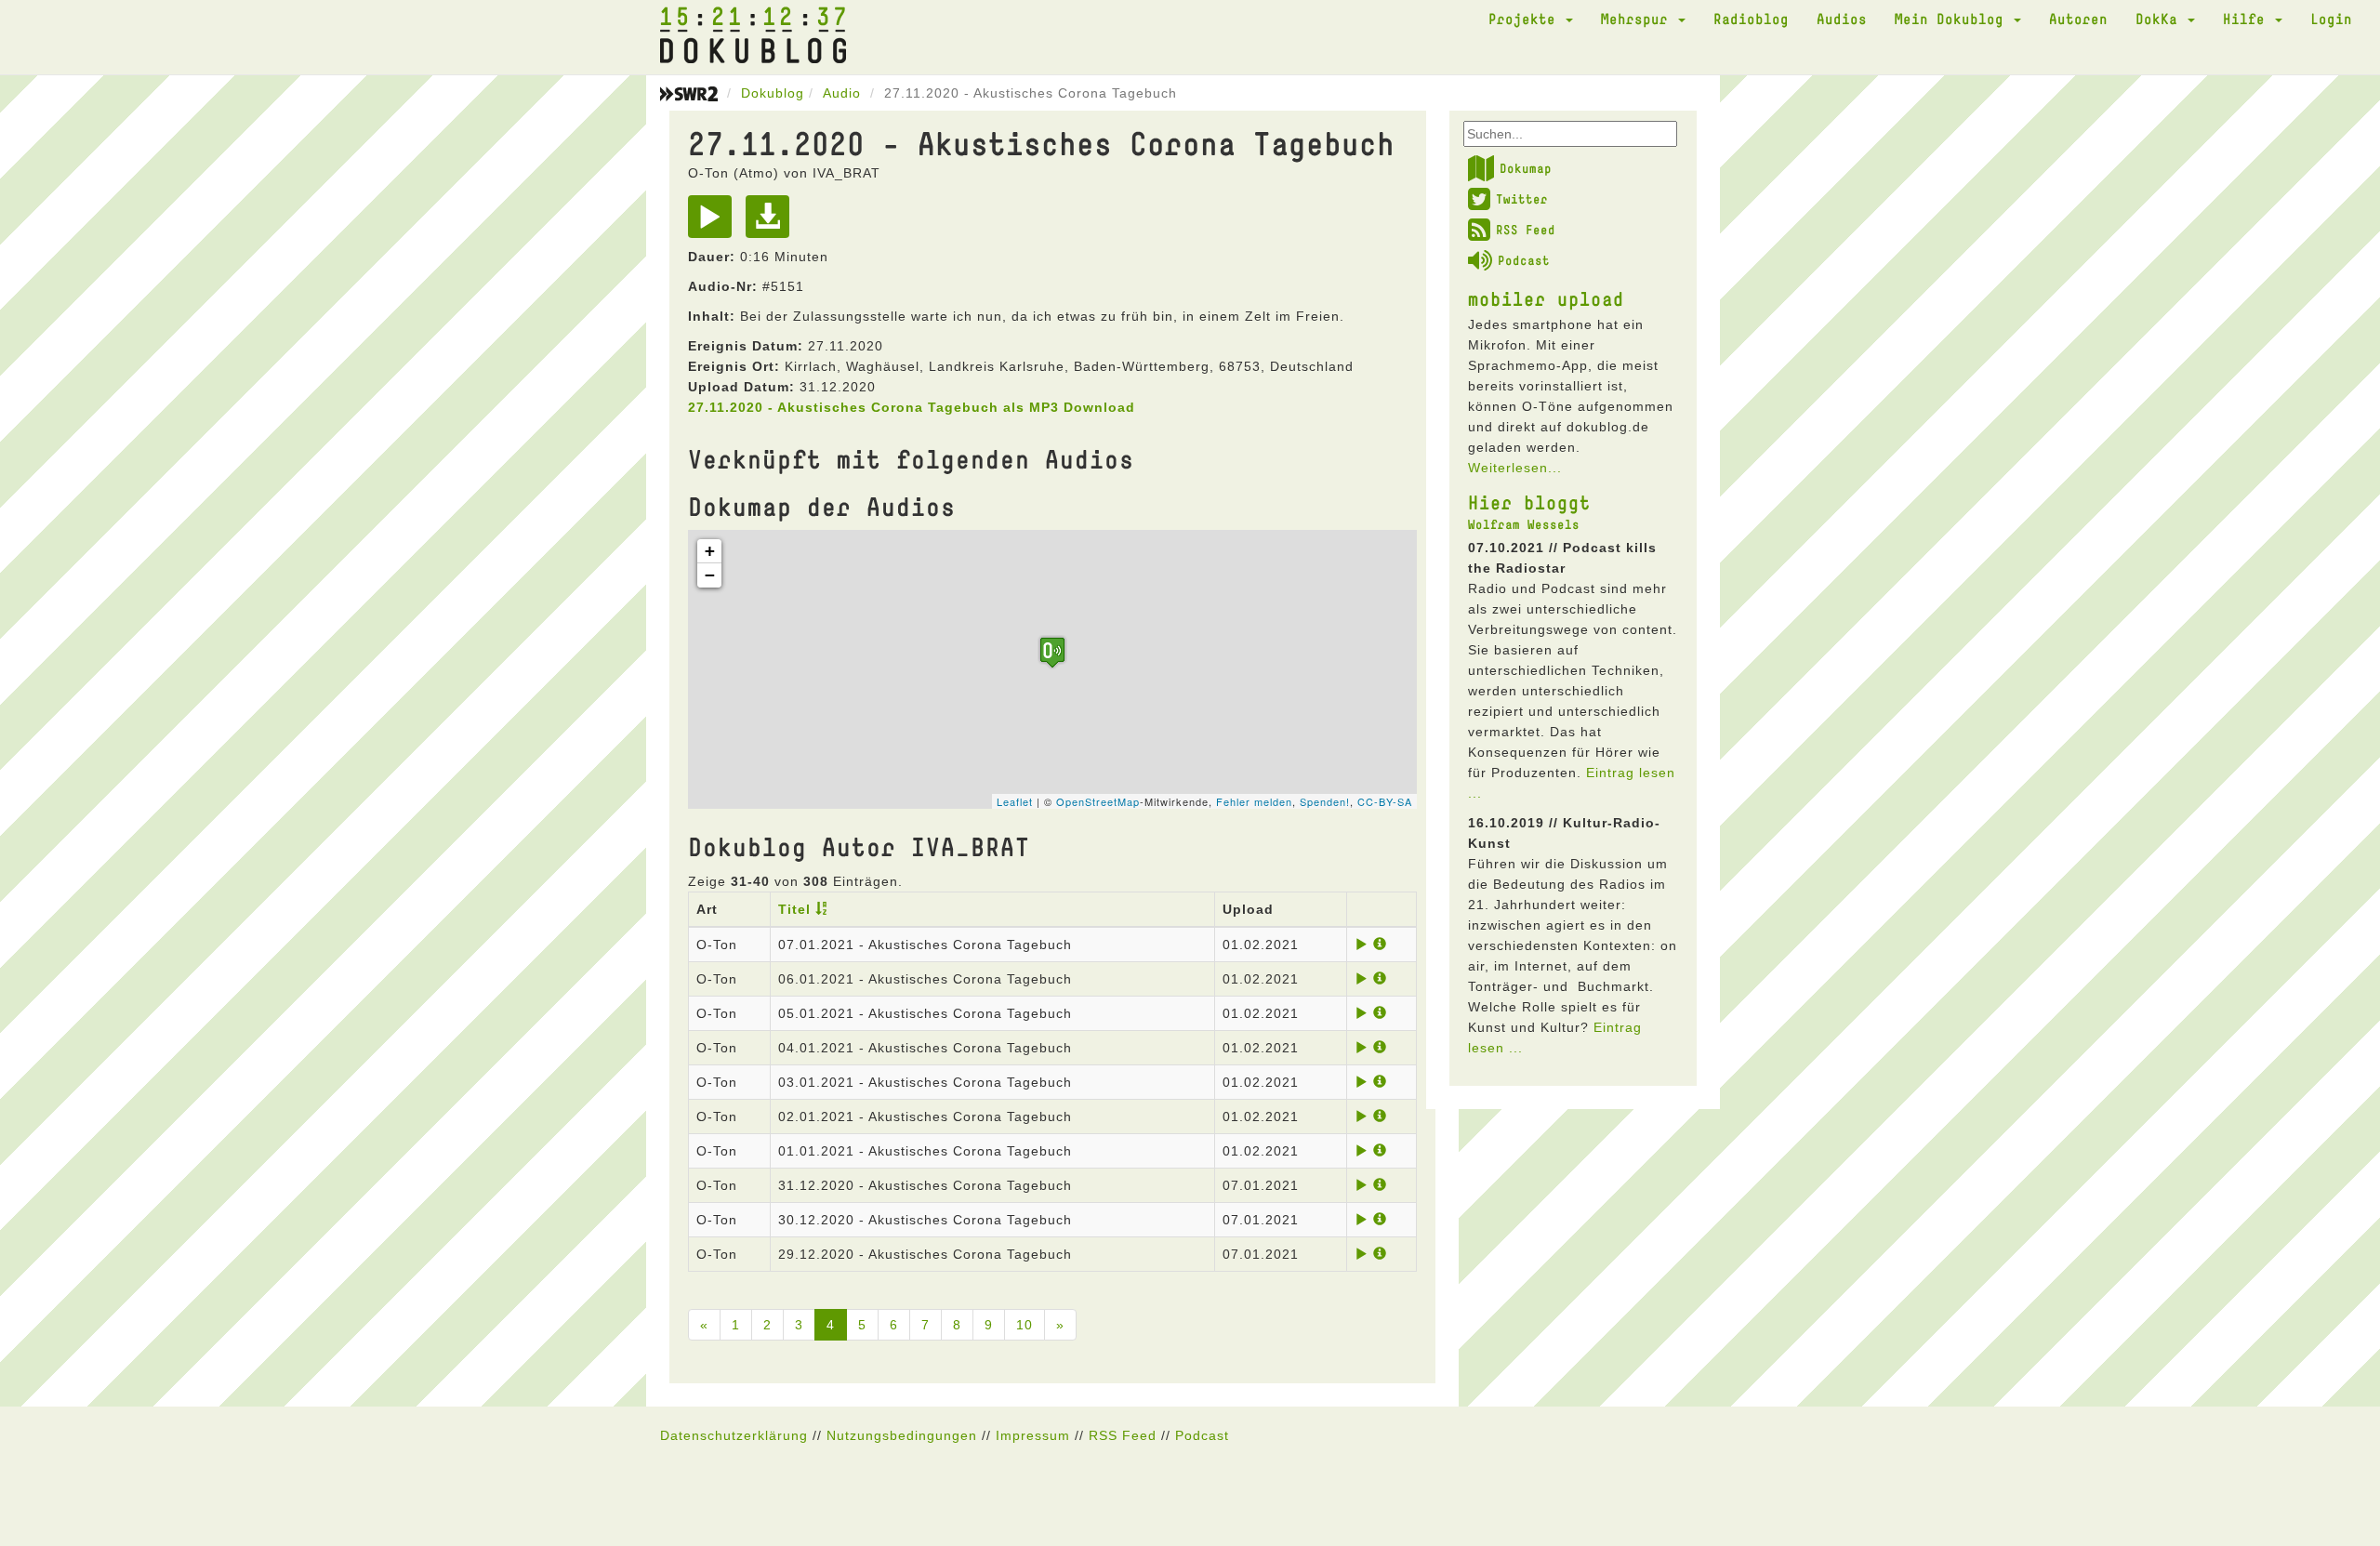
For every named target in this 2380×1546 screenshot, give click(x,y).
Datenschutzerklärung (734, 1435)
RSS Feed (1526, 230)
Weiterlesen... (1515, 468)
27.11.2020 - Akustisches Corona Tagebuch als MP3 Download (912, 407)
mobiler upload (1546, 298)
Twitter (1522, 199)
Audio (842, 93)
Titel (794, 909)
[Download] (772, 223)
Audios (1842, 19)
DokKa (2161, 19)
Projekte (1526, 19)
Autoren (2078, 19)
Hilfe (2248, 19)
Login (2331, 19)
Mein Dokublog (1953, 19)
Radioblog (1751, 19)
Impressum (1033, 1435)
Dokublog (773, 93)
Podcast (1524, 260)
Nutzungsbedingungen (902, 1435)
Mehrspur (1639, 19)
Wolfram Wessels (1524, 524)
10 (1025, 1325)
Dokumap (1526, 168)
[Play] (714, 223)
